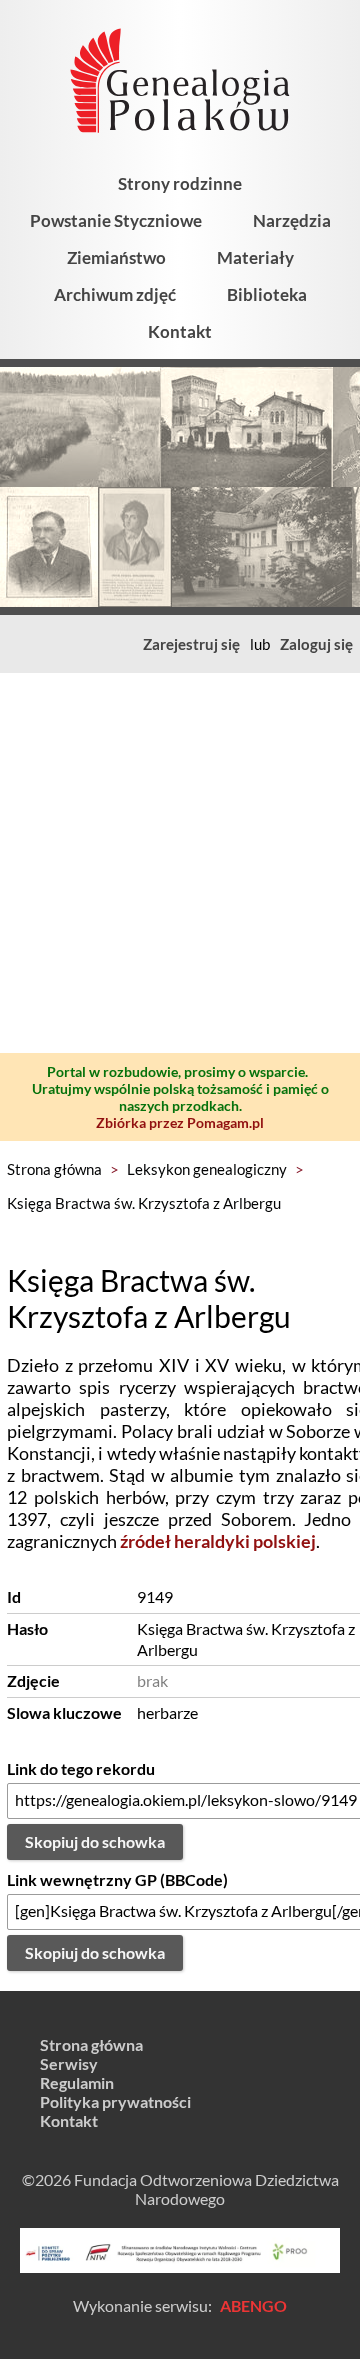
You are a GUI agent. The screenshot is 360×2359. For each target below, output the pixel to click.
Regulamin (77, 2082)
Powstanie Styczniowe (116, 220)
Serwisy (69, 2063)
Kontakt (180, 331)
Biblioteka (267, 294)
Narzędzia (292, 220)
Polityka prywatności (115, 2101)
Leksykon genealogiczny (207, 1169)
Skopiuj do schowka (95, 1841)
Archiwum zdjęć (115, 294)
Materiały (255, 257)
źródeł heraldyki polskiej (218, 1541)
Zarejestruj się (191, 644)
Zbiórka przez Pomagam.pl (180, 1122)
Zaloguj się (316, 644)
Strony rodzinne (180, 183)
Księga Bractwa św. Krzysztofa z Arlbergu (144, 1203)
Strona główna (54, 1169)
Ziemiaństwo (116, 257)
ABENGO (253, 2305)
